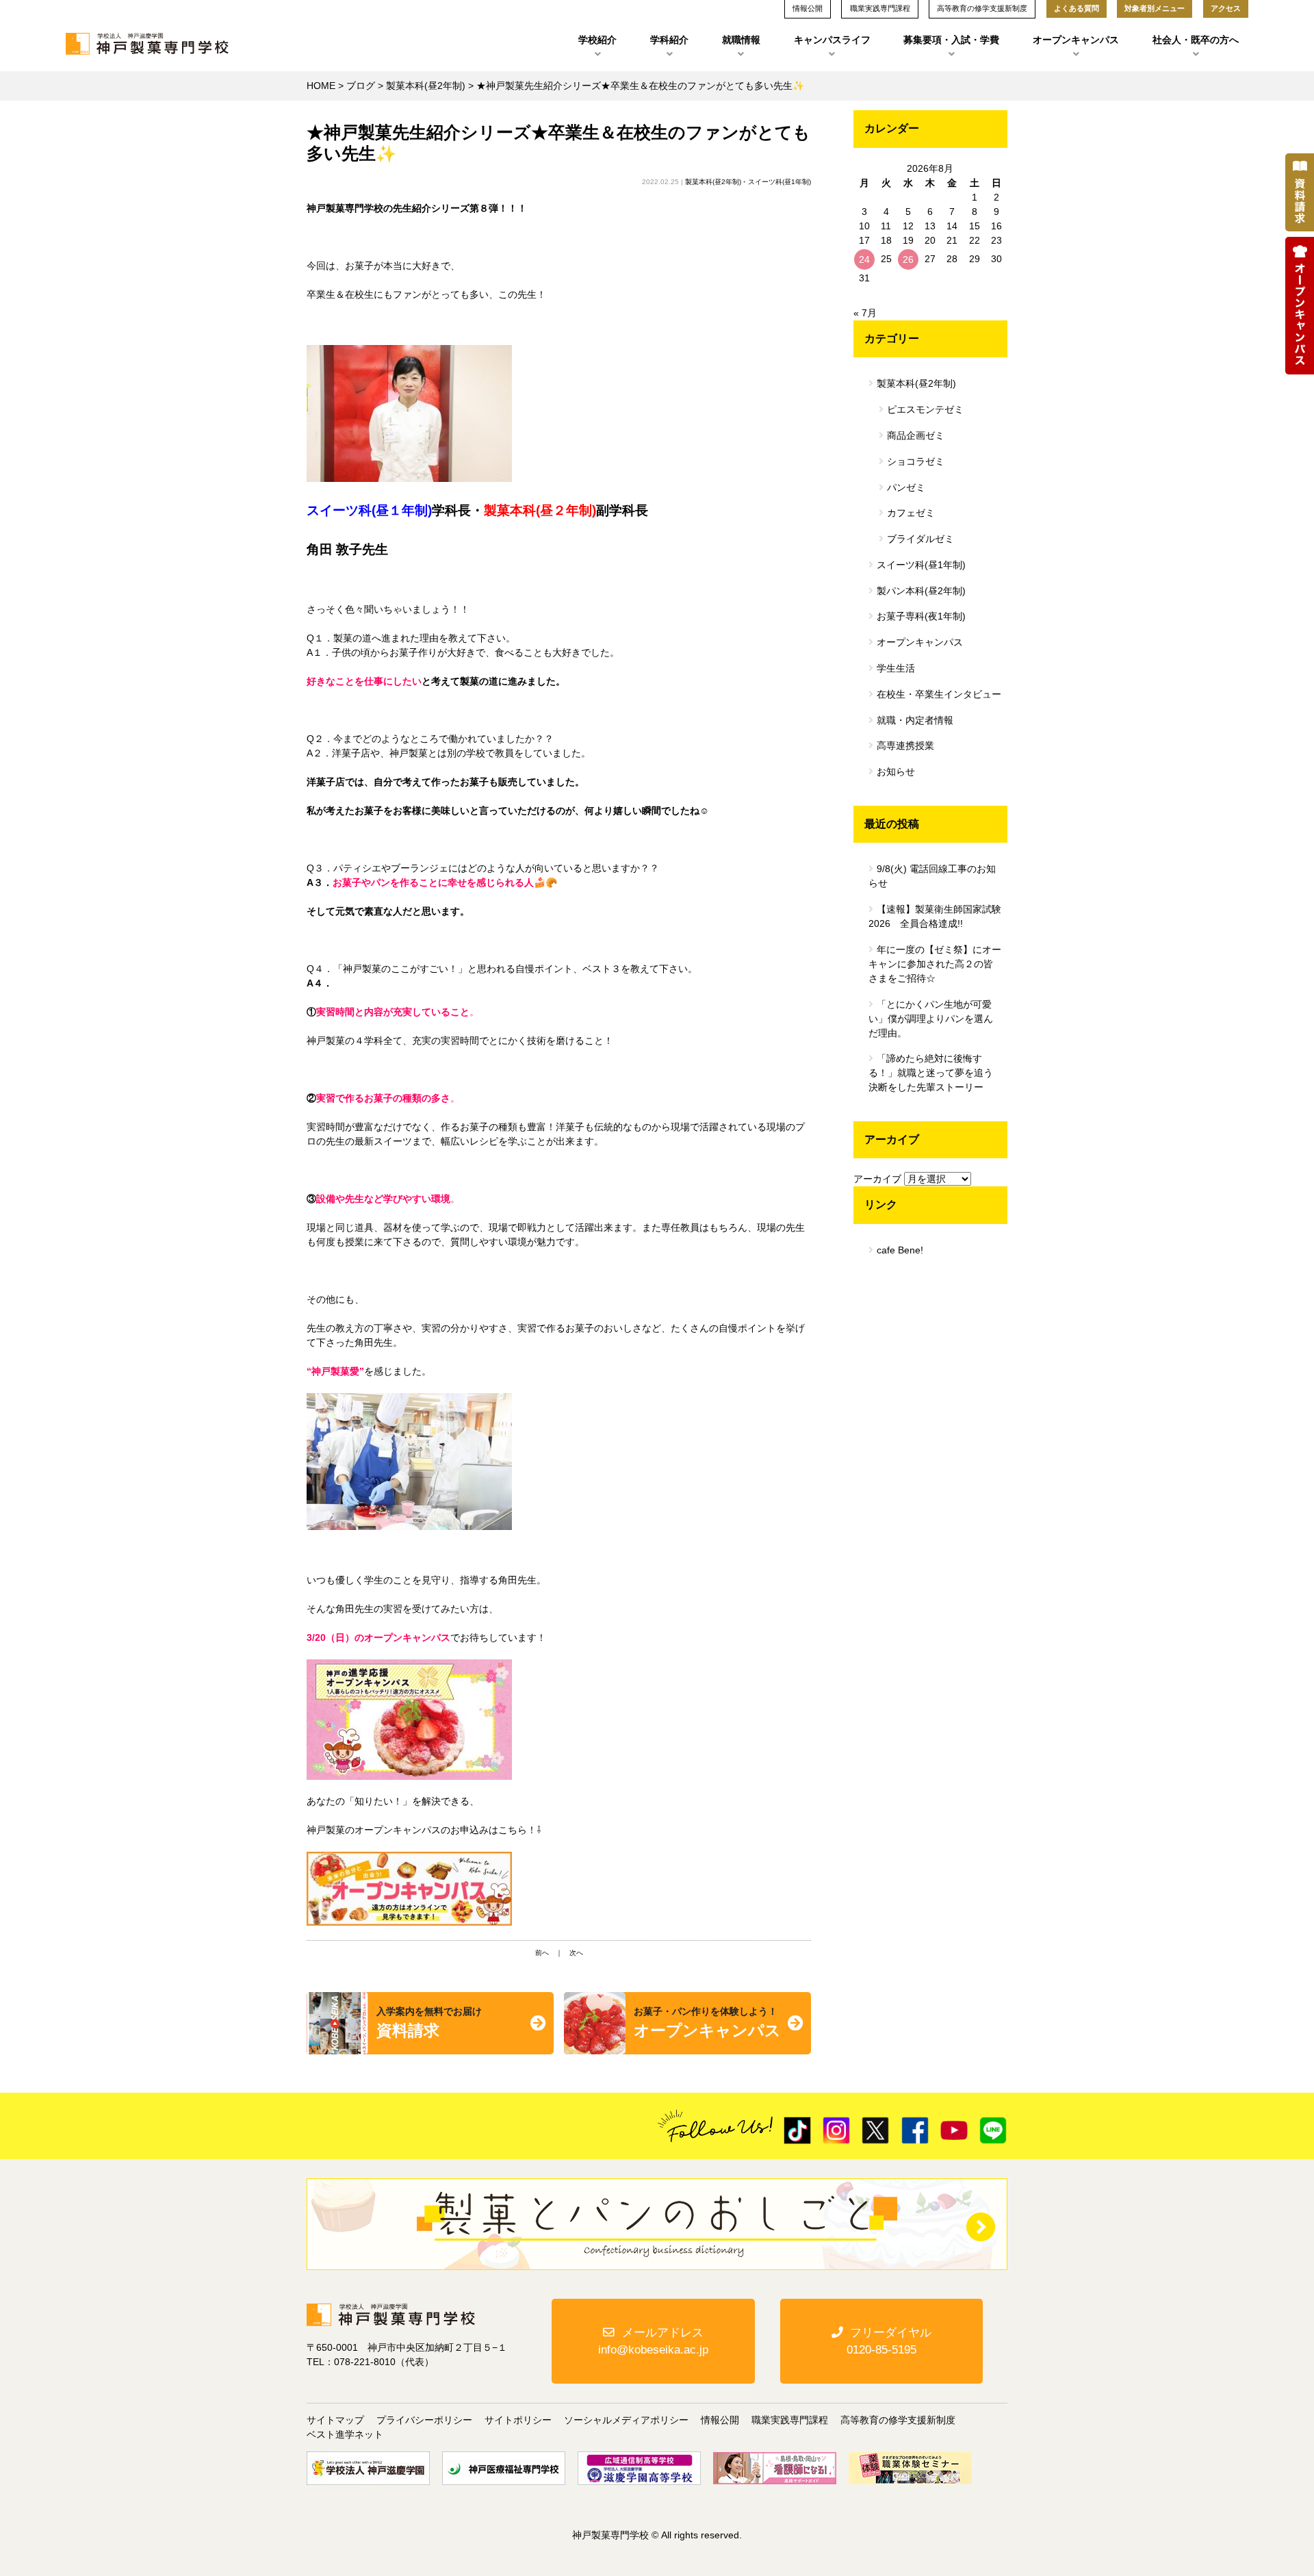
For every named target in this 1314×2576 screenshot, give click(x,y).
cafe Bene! (900, 1250)
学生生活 (896, 668)
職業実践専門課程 (790, 2420)
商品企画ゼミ (916, 435)
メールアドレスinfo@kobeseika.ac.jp (653, 2341)
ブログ (361, 86)
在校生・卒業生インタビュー (939, 694)
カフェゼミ (911, 513)
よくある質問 (1077, 8)
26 (908, 259)
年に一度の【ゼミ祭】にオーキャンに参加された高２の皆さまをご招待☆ (935, 964)
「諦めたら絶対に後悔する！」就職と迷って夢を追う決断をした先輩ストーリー (931, 1073)
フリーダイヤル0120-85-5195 (889, 2341)
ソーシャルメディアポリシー (626, 2420)
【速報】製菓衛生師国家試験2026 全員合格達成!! (935, 916)
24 (864, 259)
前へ (542, 1953)
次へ (576, 1953)
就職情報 (741, 40)
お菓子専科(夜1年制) (921, 616)
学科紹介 (669, 40)
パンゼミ (906, 487)
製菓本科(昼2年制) (426, 86)
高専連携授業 (905, 745)
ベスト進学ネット (345, 2434)
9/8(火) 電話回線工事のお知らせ (932, 876)
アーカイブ (877, 1179)
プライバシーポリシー (424, 2420)
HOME (321, 86)
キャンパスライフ (832, 40)
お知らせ (896, 771)
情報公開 (720, 2420)
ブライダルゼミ (920, 539)
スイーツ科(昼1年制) (780, 182)
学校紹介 (597, 40)
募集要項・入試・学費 (951, 40)
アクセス (1226, 8)
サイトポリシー (518, 2420)
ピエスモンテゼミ (925, 409)
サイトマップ (335, 2420)
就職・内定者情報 (915, 720)
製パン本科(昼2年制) (921, 591)
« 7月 (865, 313)
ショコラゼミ (916, 461)
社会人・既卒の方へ (1196, 40)
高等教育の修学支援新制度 (898, 2420)
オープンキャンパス (1076, 40)
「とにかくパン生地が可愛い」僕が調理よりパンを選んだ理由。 (931, 1019)
